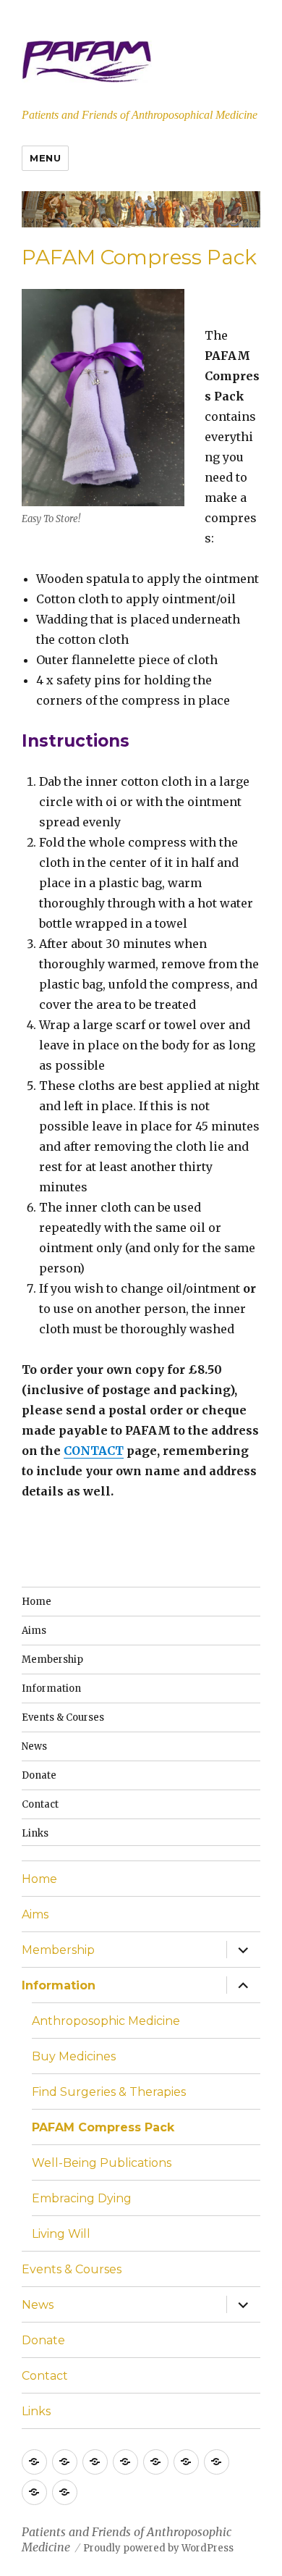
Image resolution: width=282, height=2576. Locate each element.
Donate (39, 1775)
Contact (40, 1804)
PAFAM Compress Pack (103, 2127)
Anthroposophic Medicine (106, 2021)
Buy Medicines (74, 2056)
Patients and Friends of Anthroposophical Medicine (140, 115)
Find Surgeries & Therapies (109, 2092)
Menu (45, 158)
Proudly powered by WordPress (158, 2548)
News (34, 1746)
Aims (34, 1631)
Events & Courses (63, 1717)
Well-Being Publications (102, 2163)
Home (37, 1602)
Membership (52, 1660)
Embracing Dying (82, 2198)
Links (35, 1833)
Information (51, 1688)
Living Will (61, 2234)
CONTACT (94, 1451)
